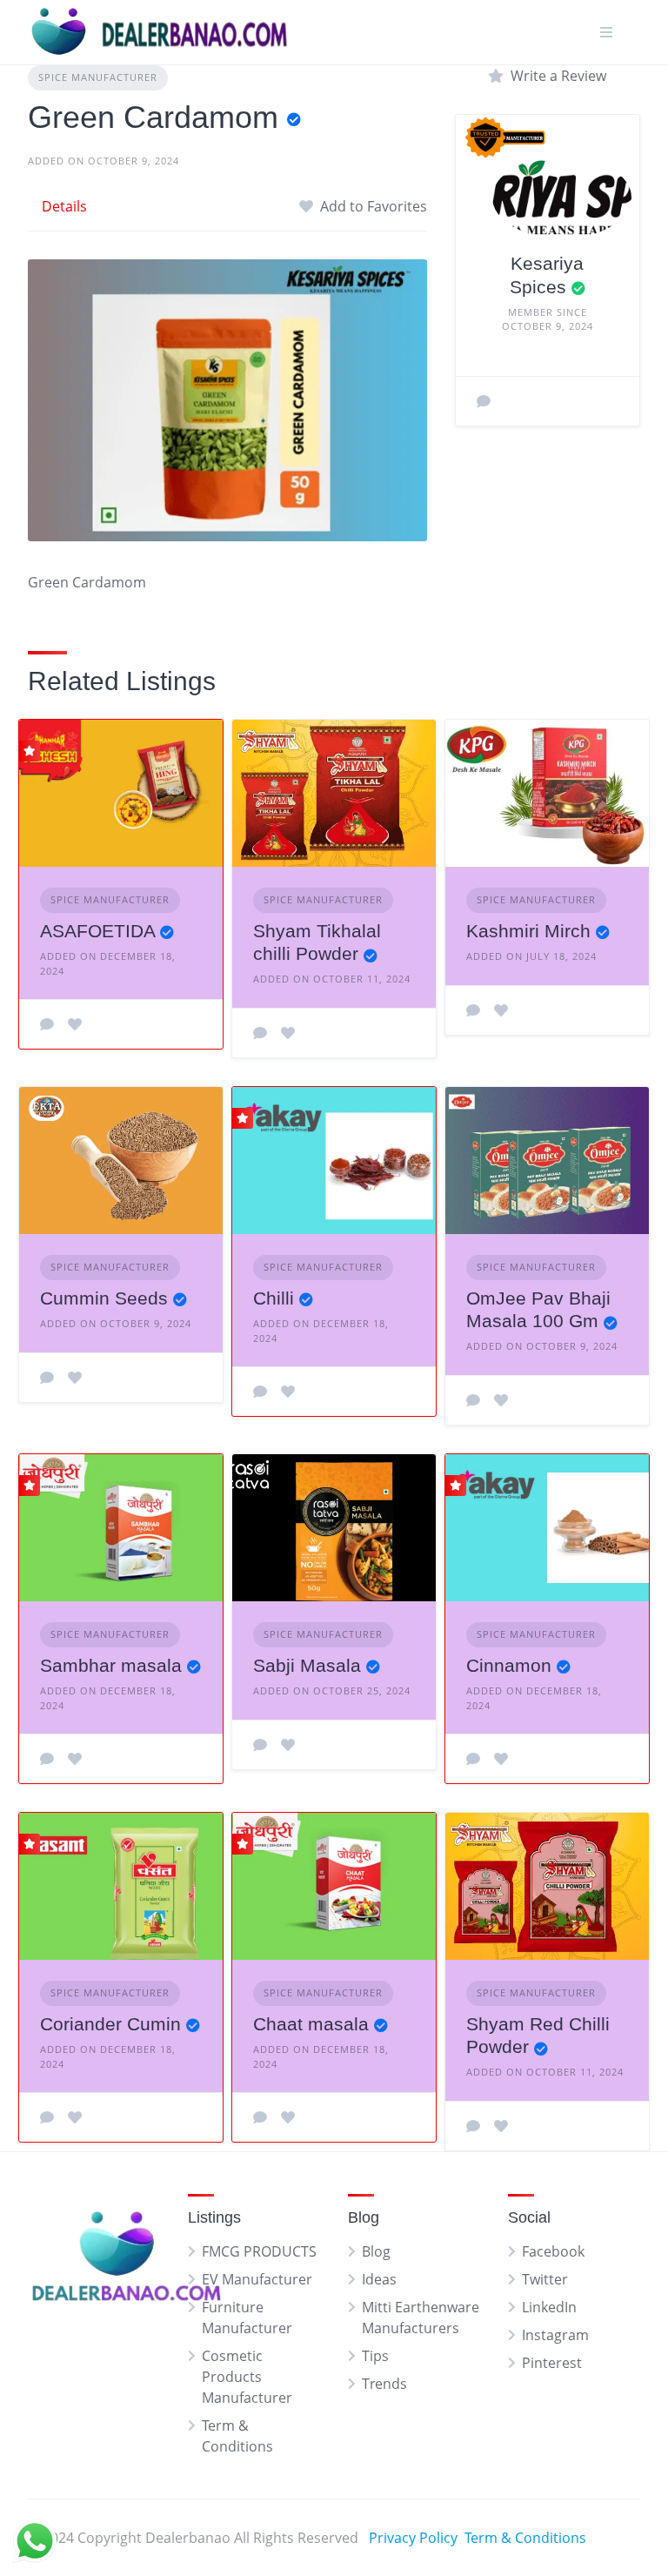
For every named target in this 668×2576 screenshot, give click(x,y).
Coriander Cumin (110, 2024)
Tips (375, 2356)
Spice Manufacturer (98, 77)
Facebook (553, 2251)
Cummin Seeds (104, 1298)
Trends (384, 2384)
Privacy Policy (413, 2538)
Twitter (545, 2279)
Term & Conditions (525, 2538)
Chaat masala (311, 2024)
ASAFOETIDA (97, 931)
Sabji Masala (307, 1665)
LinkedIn (549, 2307)
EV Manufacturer (257, 2279)
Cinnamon (509, 1665)
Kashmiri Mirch (528, 931)
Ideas (379, 2279)
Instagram (555, 2335)
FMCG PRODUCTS (259, 2251)
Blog (376, 2251)
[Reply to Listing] (47, 1024)
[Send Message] (484, 401)
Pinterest (552, 2363)
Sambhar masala (111, 1665)
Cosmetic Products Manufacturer (247, 2377)
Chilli (274, 1298)
